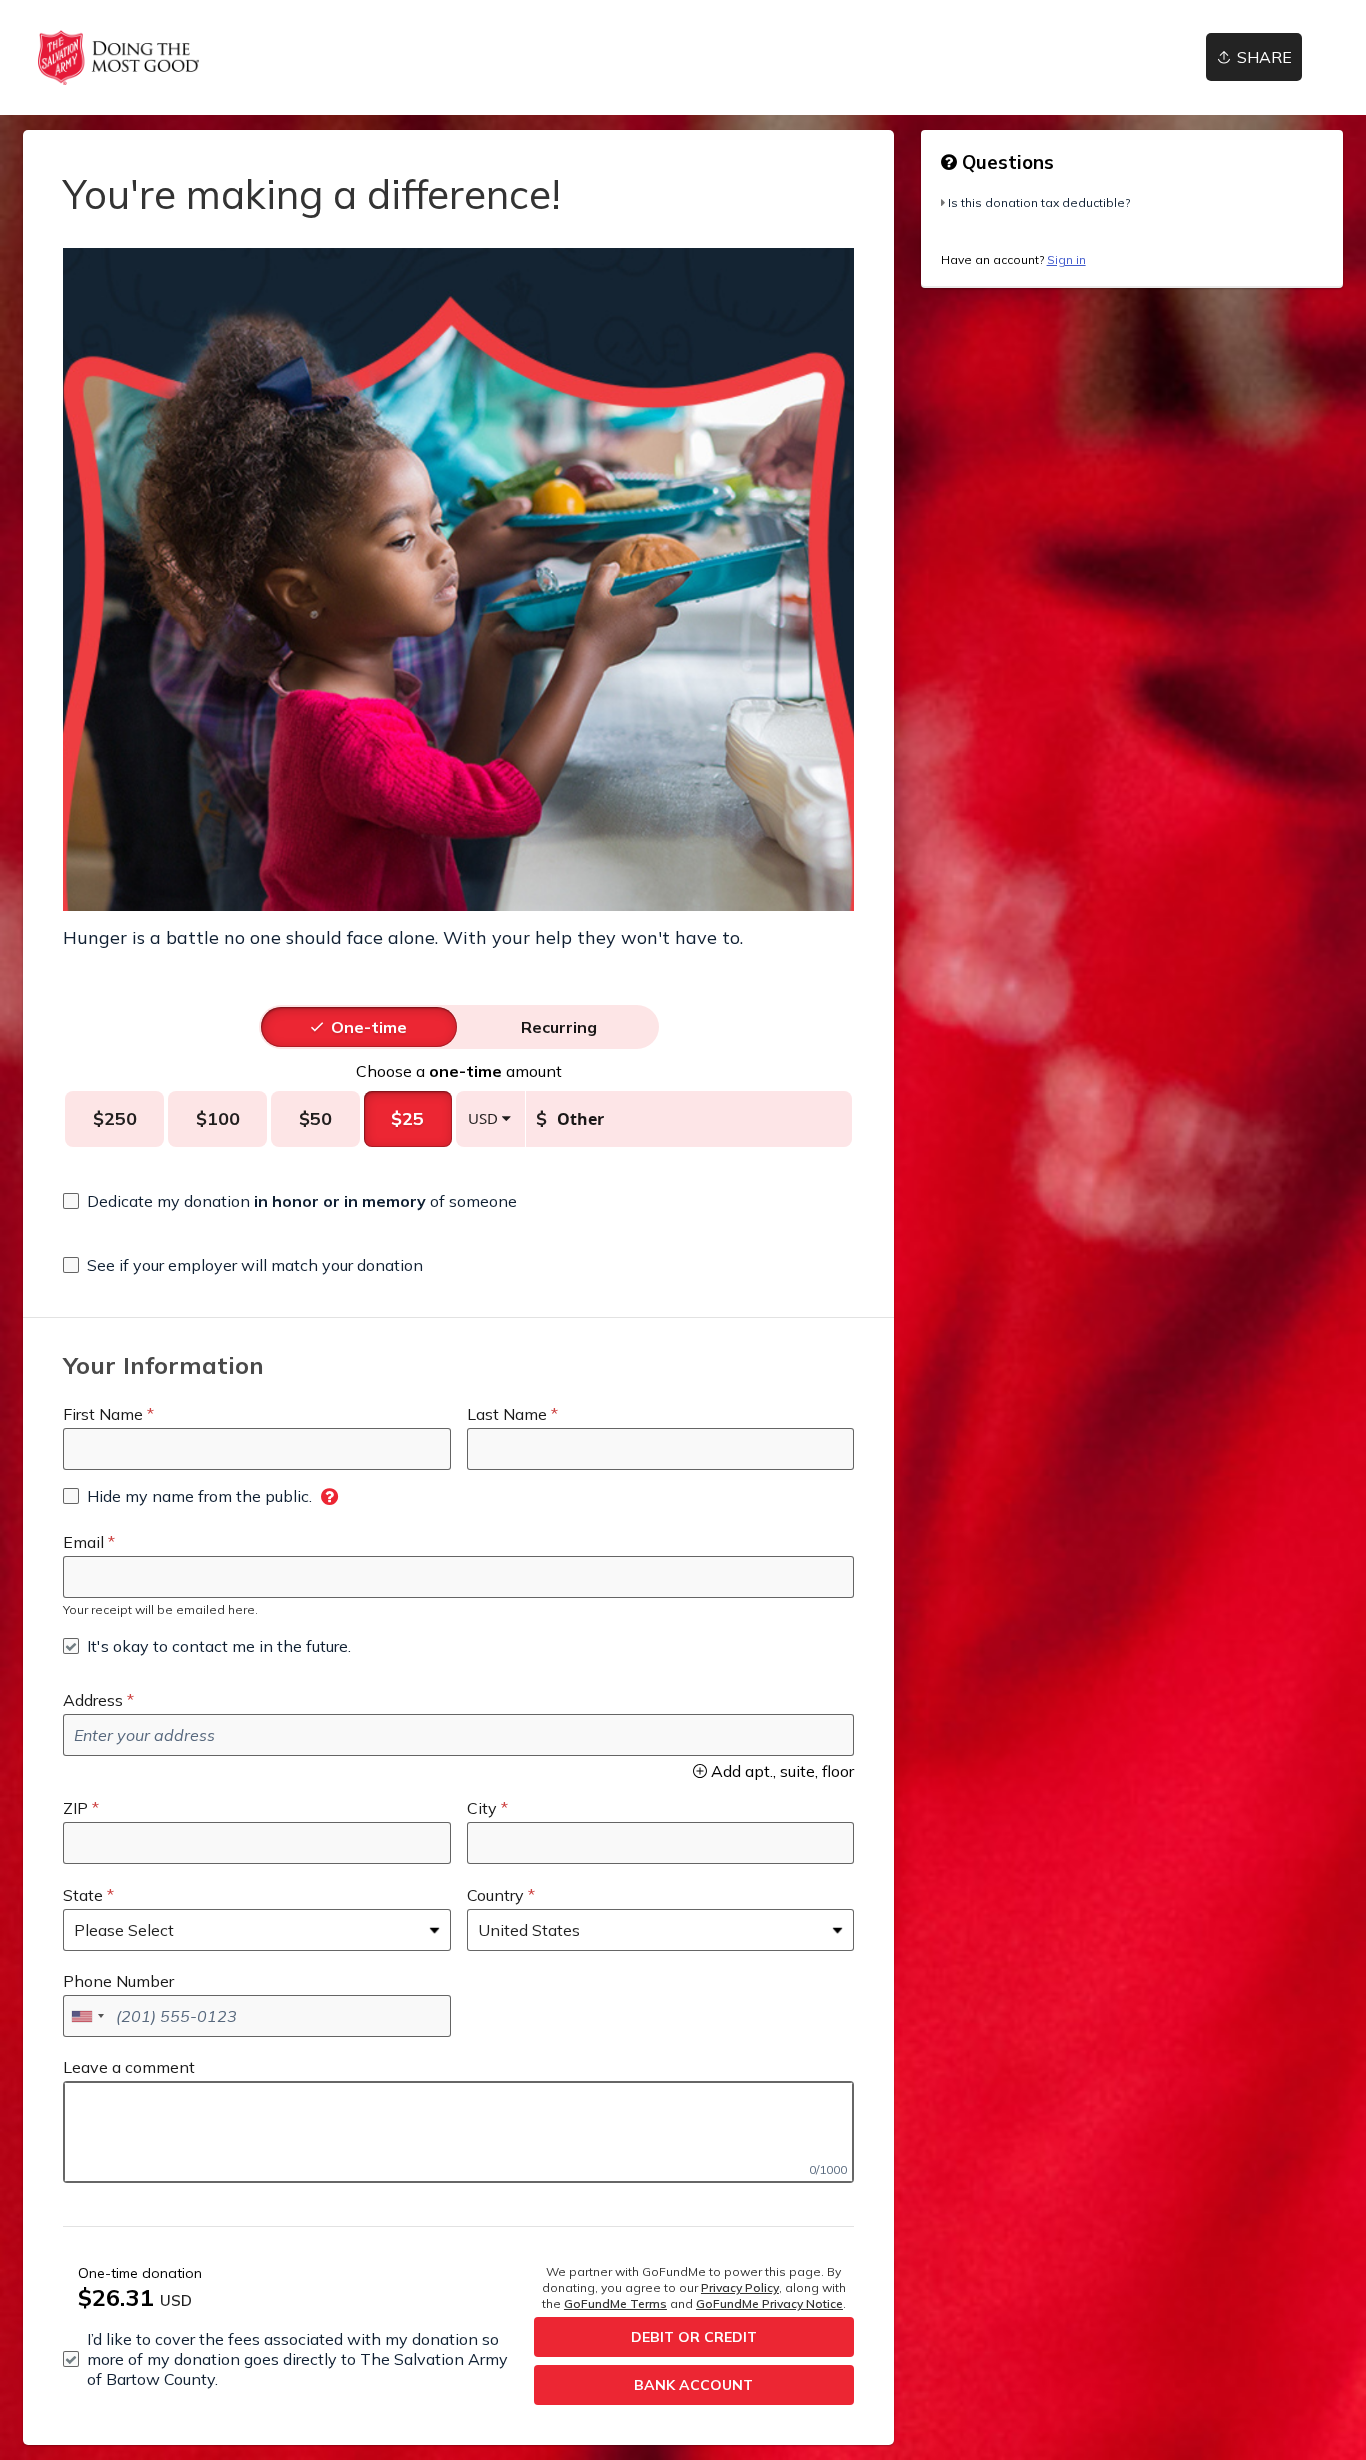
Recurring (559, 1027)
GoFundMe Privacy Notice (769, 2303)
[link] (118, 57)
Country (495, 1895)
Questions (1005, 162)
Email (83, 1542)
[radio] (369, 1027)
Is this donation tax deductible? (1039, 202)
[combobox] (87, 2016)
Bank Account (693, 2385)
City (482, 1808)
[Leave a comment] (458, 2132)
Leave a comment (129, 2067)
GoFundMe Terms (615, 2303)
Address (93, 1700)
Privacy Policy (740, 2287)
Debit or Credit (694, 2337)
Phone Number (118, 1981)
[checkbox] (290, 1201)
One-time (369, 1027)
